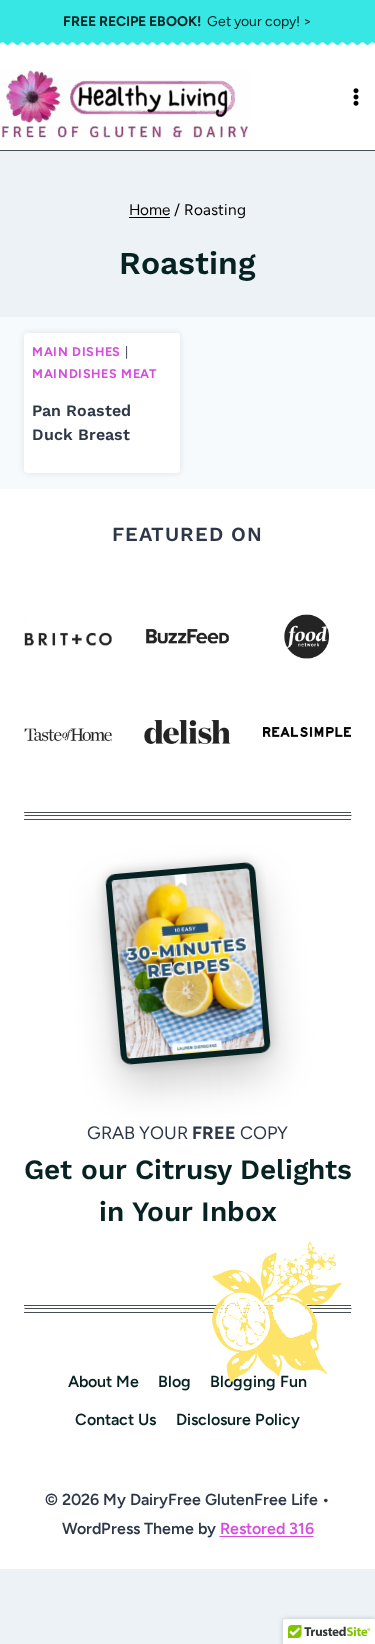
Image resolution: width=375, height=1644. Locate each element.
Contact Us (115, 1419)
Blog (174, 1381)
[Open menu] (356, 97)
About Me (103, 1381)
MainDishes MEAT (94, 373)
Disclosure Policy (238, 1419)
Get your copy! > (187, 21)
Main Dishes (76, 351)
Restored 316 (267, 1528)
